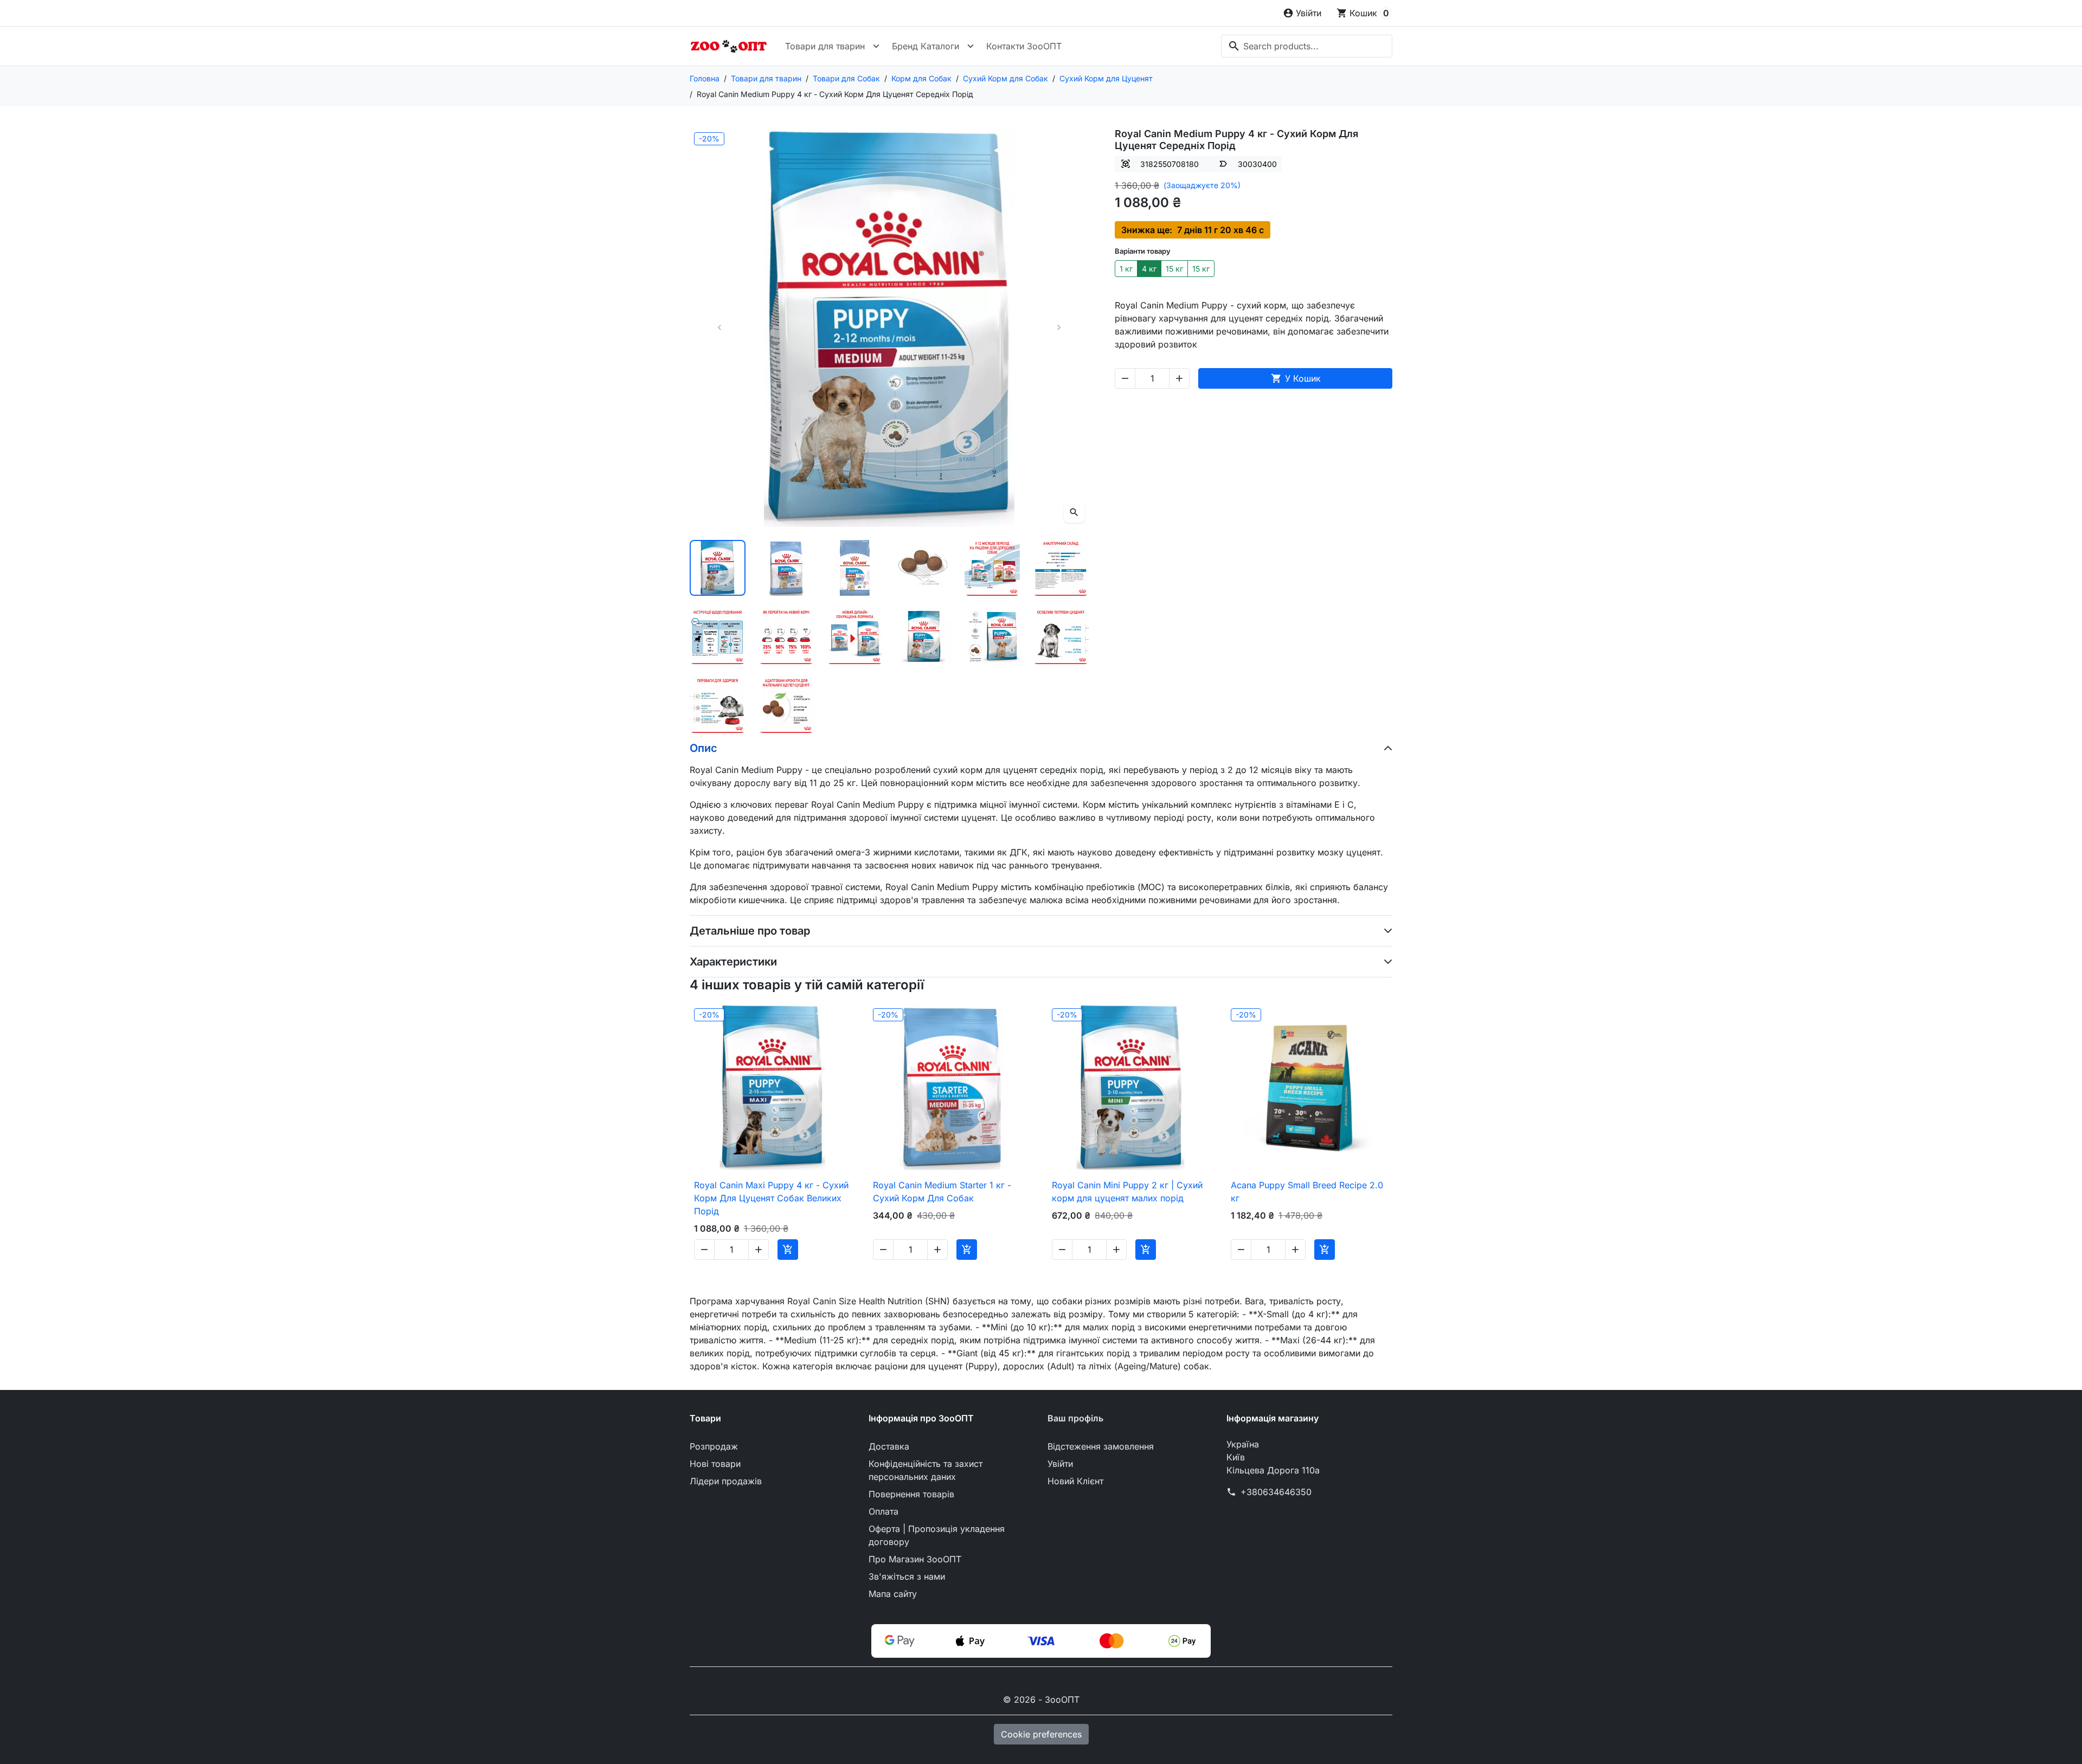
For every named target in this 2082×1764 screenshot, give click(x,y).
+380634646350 (1276, 1492)
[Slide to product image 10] (924, 637)
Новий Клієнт (1075, 1481)
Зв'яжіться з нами (907, 1576)
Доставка (889, 1446)
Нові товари (715, 1464)
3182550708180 (1169, 164)
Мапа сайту (893, 1594)
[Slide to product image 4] (924, 568)
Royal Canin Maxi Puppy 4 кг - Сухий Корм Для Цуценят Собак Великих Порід (771, 1198)
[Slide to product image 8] (786, 637)
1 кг (1126, 269)
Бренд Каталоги (926, 46)
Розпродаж (714, 1446)
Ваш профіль (1075, 1418)
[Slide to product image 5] (992, 568)
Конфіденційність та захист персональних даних (926, 1470)
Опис (703, 748)
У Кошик (1296, 378)
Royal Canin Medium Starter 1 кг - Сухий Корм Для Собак (942, 1192)
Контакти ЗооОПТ (1024, 46)
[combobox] (1307, 46)
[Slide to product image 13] (718, 705)
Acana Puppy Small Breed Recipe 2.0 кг (1307, 1192)
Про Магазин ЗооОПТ (915, 1559)
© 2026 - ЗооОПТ (1041, 1699)
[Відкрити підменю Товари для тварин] (876, 46)
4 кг (1149, 269)
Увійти (1060, 1464)
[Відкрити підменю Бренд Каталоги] (971, 46)
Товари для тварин (825, 46)
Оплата (883, 1511)
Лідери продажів (726, 1481)
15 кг (1174, 269)
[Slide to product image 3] (855, 568)
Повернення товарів (911, 1494)
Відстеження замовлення (1101, 1446)
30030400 (1257, 164)
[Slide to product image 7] (718, 637)
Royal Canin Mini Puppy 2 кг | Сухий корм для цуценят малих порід (1127, 1192)
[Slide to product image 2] (786, 568)
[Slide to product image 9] (855, 637)
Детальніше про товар (750, 931)
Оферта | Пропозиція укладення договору (937, 1535)
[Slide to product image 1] (718, 568)
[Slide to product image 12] (1061, 637)
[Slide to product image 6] (1061, 568)
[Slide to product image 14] (786, 705)
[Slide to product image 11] (992, 637)
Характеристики (733, 962)
